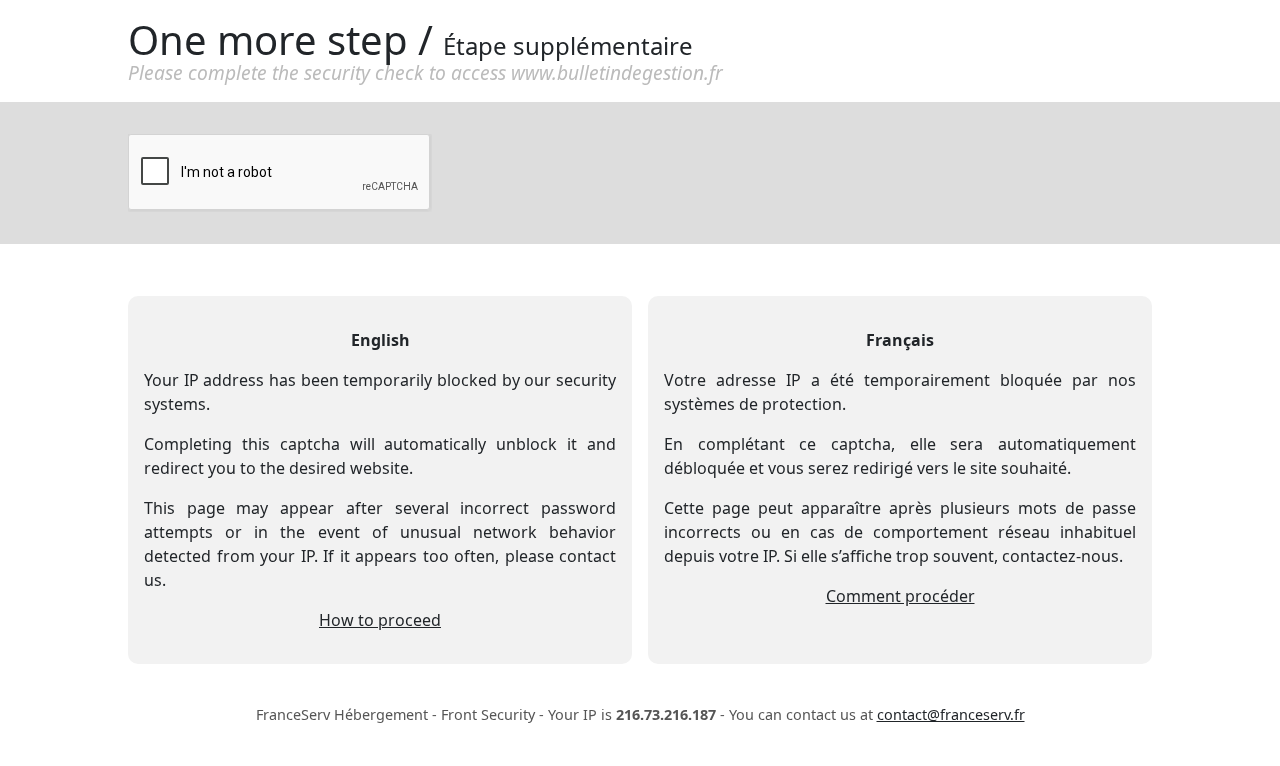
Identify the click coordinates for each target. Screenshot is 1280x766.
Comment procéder (900, 596)
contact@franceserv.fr (951, 714)
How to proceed (380, 620)
